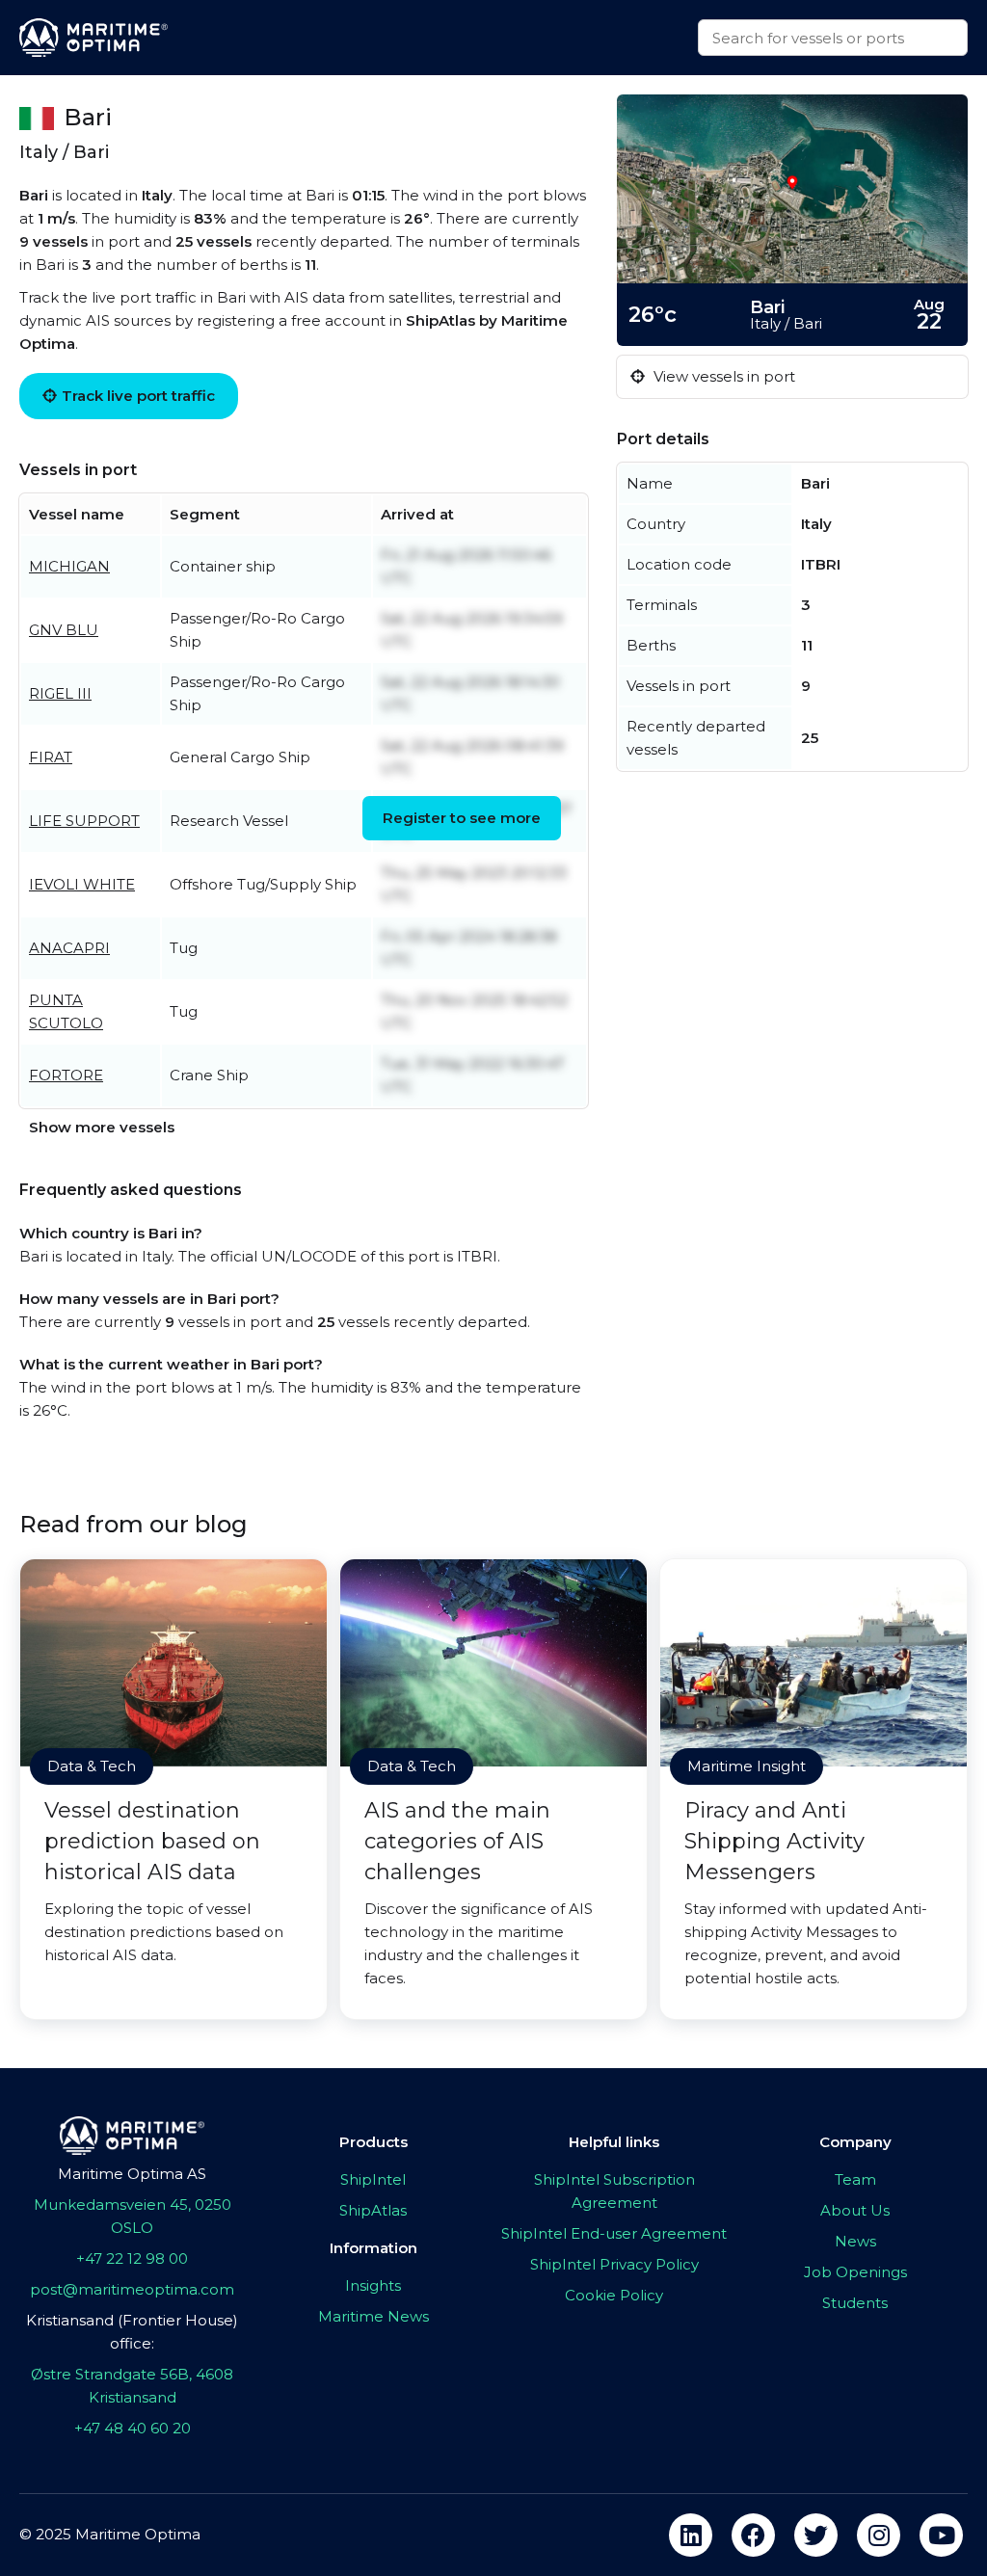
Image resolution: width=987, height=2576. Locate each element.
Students (855, 2303)
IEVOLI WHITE (82, 884)
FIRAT (51, 757)
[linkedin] (691, 2535)
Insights (373, 2285)
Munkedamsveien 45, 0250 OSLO (133, 2216)
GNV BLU (64, 630)
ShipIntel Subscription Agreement (614, 2191)
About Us (855, 2210)
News (855, 2241)
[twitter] (816, 2535)
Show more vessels (102, 1127)
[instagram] (879, 2535)
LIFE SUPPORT (84, 821)
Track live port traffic (138, 396)
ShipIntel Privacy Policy (614, 2264)
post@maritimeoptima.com (132, 2289)
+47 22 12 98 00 (132, 2258)
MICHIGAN (69, 566)
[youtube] (941, 2535)
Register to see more (462, 818)
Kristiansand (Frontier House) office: (132, 2332)
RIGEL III (60, 693)
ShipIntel (373, 2179)
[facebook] (753, 2535)
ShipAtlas (373, 2210)
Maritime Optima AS (132, 2174)
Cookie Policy (614, 2295)
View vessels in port (722, 376)
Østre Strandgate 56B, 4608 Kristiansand (132, 2386)
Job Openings (855, 2272)
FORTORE (66, 1075)
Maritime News (373, 2316)
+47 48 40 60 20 (133, 2428)
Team (855, 2179)
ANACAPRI (69, 948)
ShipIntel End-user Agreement (614, 2233)
